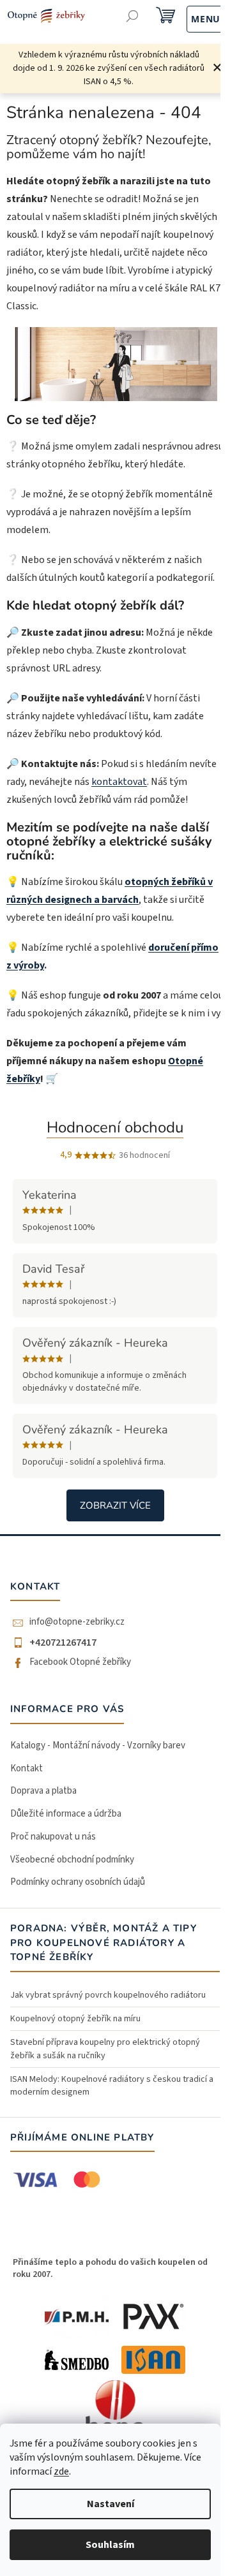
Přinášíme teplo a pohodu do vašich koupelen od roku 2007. (110, 2268)
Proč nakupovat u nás (53, 1837)
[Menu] (192, 18)
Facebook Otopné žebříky (80, 1662)
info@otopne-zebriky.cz (77, 1622)
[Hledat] (133, 18)
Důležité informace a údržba (66, 1814)
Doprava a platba (43, 1791)
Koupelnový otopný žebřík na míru (75, 2019)
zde (61, 2471)
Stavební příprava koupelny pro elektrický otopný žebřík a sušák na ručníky (105, 2049)
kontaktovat (119, 782)
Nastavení (111, 2504)
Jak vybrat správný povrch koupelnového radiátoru (108, 1995)
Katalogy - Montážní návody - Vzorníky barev (98, 1745)
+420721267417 (63, 1643)
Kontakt (27, 1768)
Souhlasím (110, 2545)
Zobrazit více (115, 1505)
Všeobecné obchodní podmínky (72, 1860)
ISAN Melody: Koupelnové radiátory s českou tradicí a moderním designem (112, 2086)
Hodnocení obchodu (115, 1127)
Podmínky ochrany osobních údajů (78, 1882)
